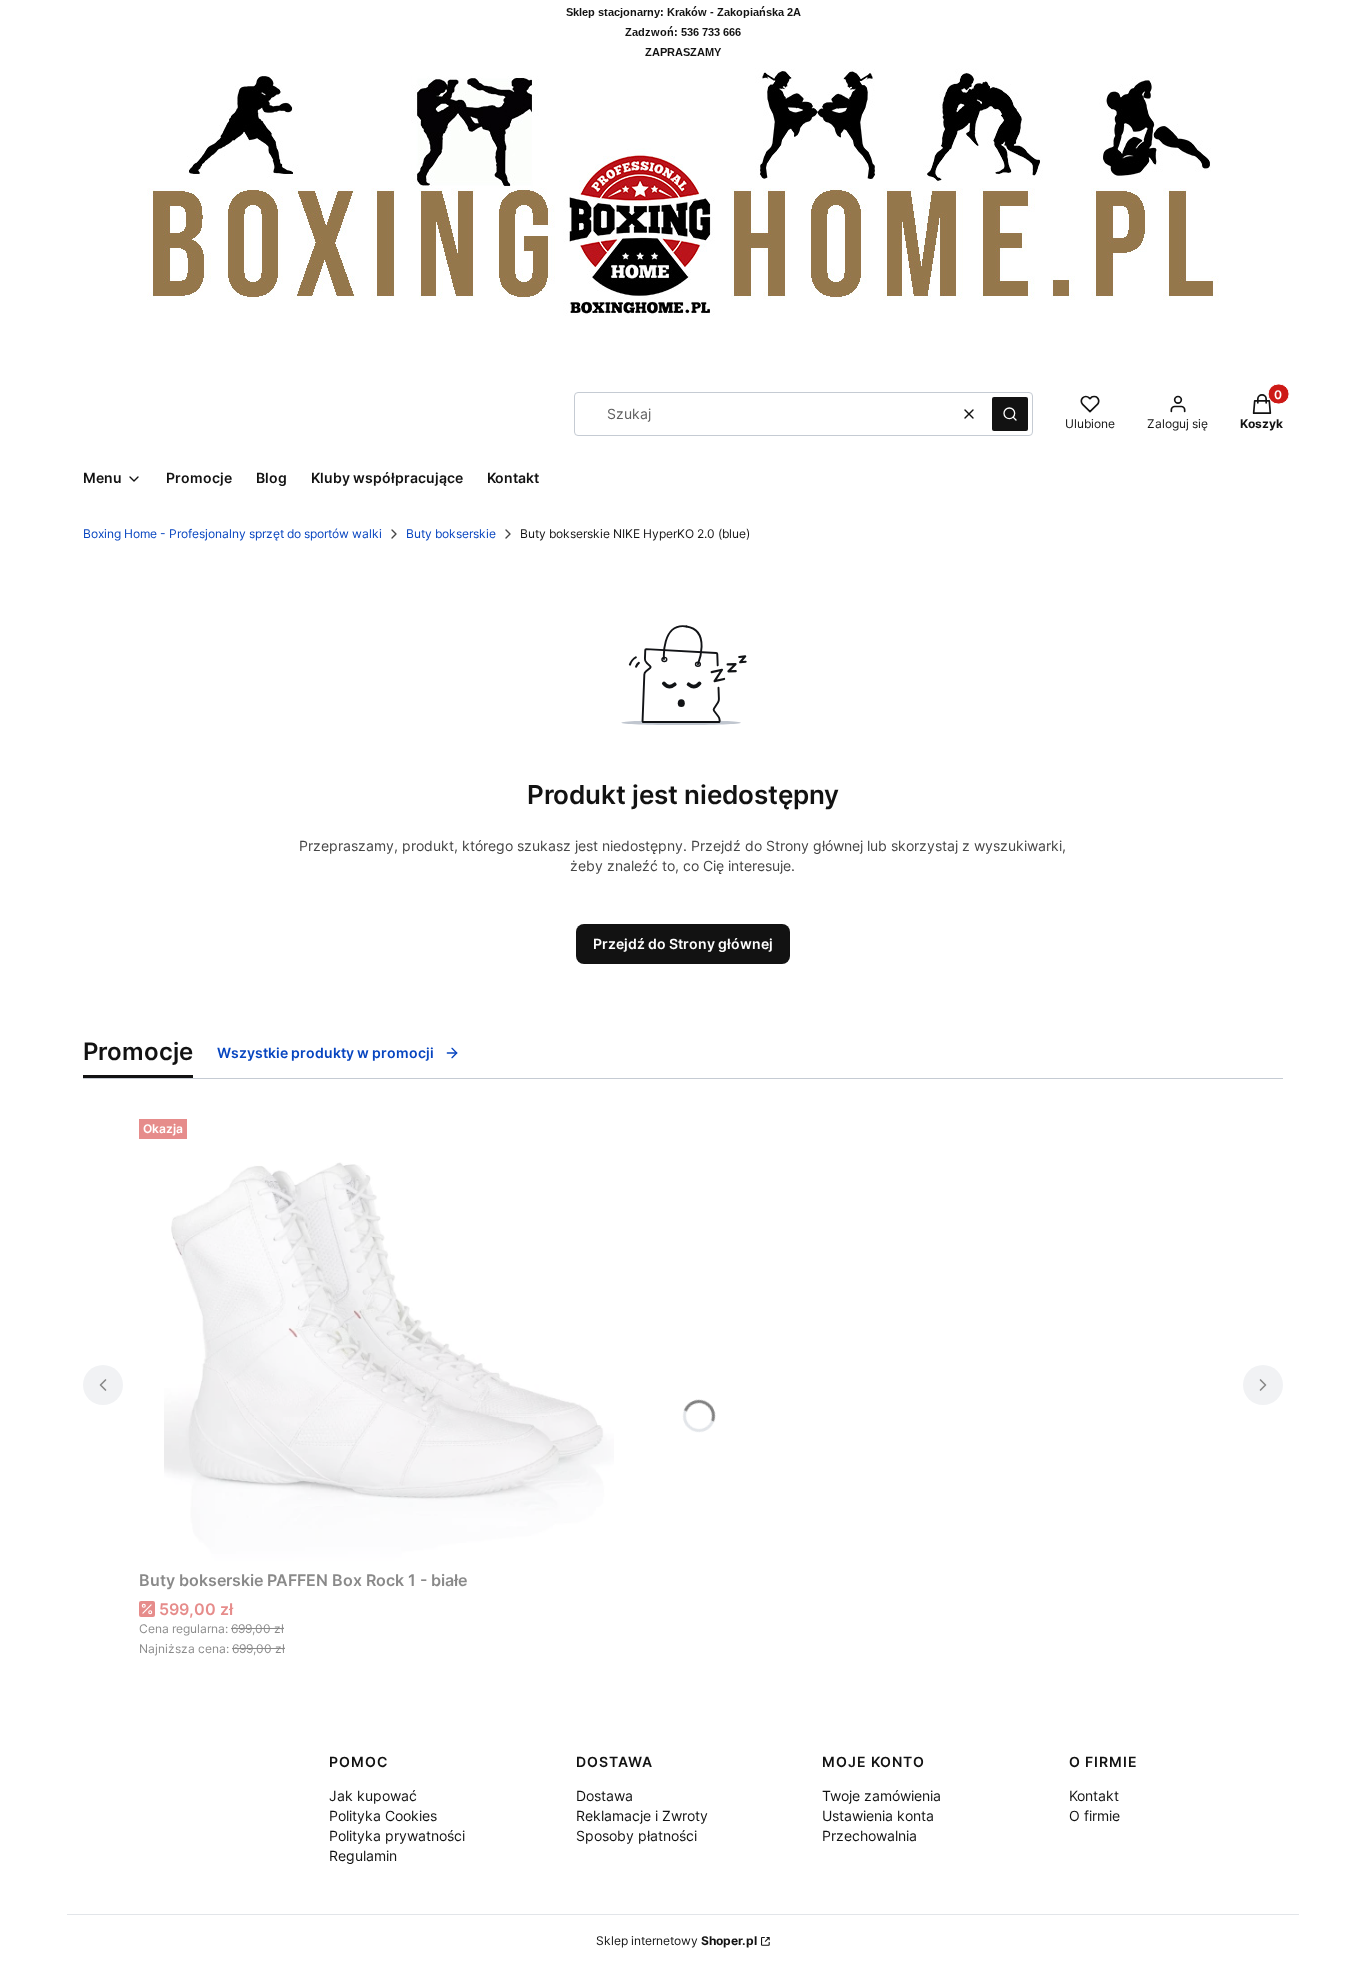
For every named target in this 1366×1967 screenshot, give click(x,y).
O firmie (1094, 1815)
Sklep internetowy (676, 1940)
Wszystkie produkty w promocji (325, 1052)
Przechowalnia (869, 1835)
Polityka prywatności (397, 1835)
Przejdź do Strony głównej (683, 943)
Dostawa (604, 1795)
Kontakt (1094, 1795)
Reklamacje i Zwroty (642, 1815)
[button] (1010, 414)
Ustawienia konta (878, 1815)
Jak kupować (373, 1795)
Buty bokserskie (451, 533)
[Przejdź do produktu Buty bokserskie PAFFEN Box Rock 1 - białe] (389, 1336)
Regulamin (363, 1855)
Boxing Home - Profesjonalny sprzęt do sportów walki (232, 533)
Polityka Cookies (383, 1815)
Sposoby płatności (636, 1835)
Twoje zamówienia (881, 1795)
